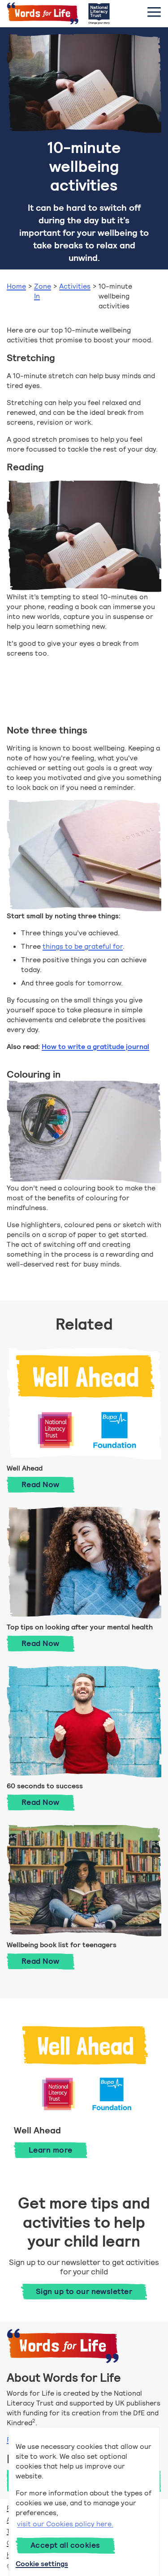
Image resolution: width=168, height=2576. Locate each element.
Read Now (48, 1484)
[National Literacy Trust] (99, 13)
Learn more (50, 2150)
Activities (75, 286)
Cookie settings (42, 2564)
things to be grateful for (83, 946)
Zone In (43, 291)
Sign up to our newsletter (84, 2291)
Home (16, 286)
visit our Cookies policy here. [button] (65, 2524)
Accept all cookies (65, 2545)
